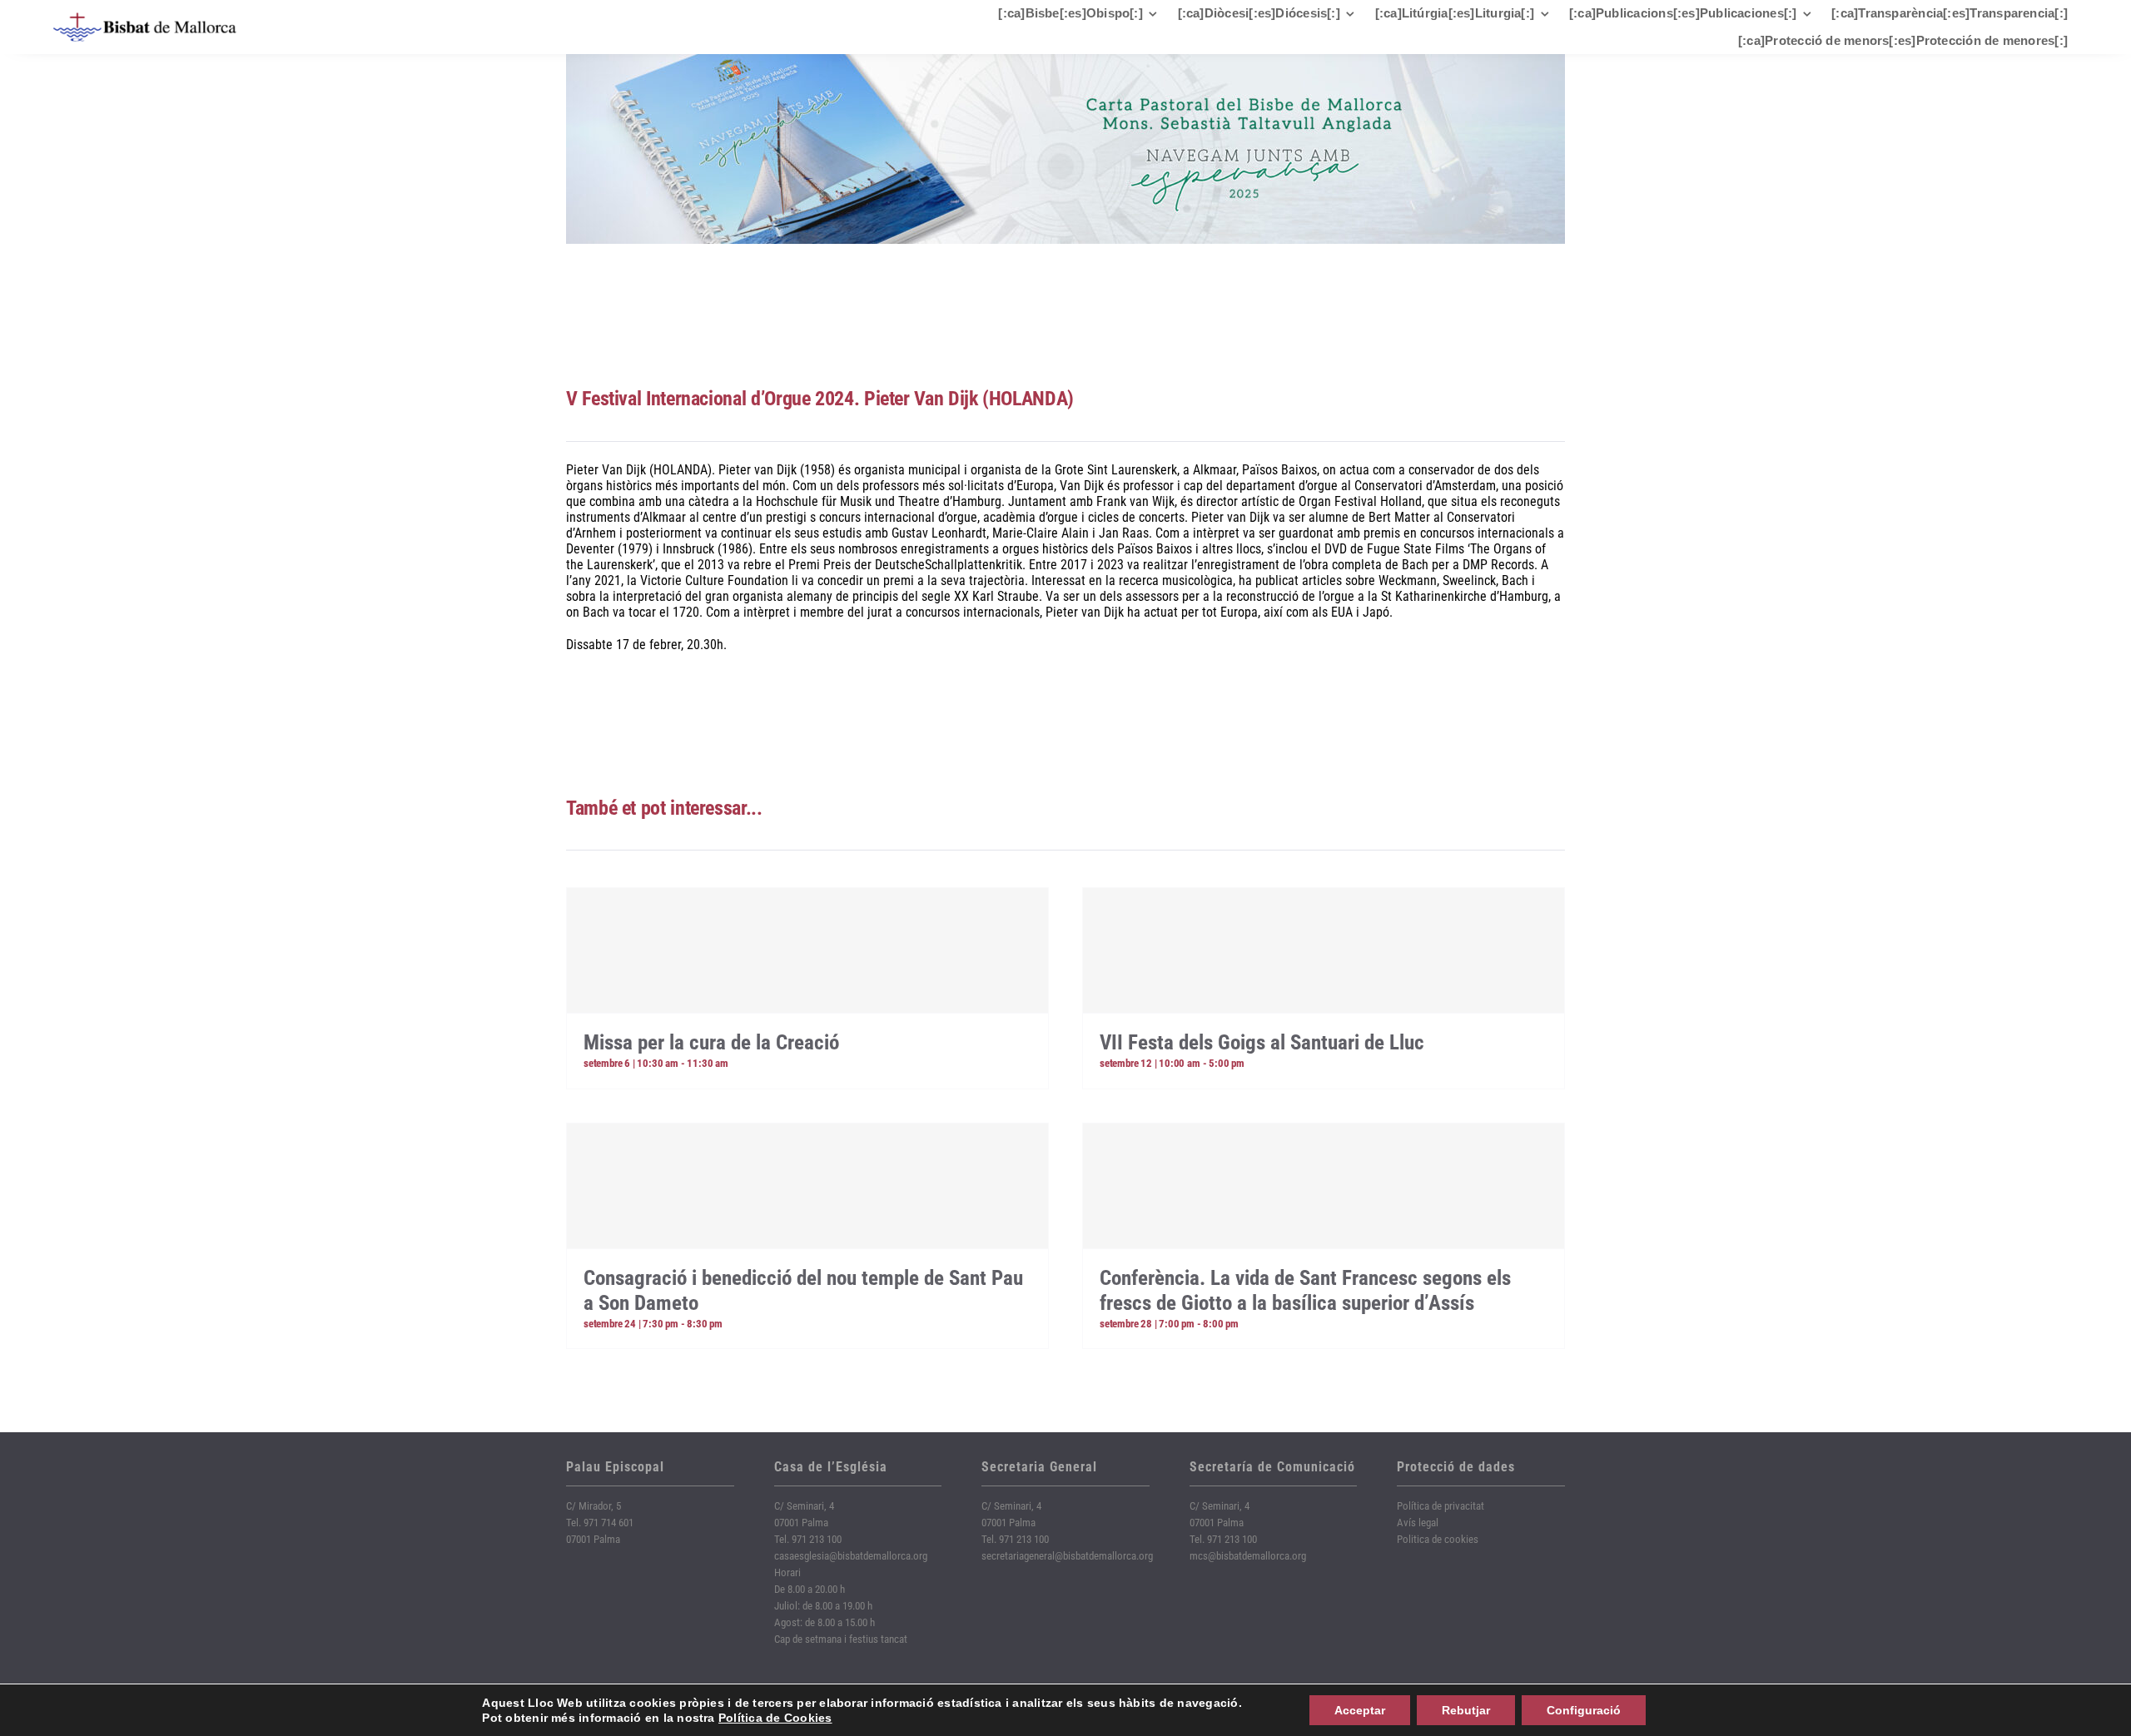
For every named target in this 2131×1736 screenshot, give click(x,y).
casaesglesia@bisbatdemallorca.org (851, 1556)
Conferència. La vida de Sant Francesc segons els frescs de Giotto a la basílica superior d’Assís (1305, 1290)
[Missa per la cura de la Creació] (807, 950)
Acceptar (1360, 1710)
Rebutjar (1466, 1710)
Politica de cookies (1438, 1539)
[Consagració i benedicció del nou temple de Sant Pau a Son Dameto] (807, 1186)
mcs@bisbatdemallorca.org (1248, 1556)
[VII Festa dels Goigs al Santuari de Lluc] (1324, 950)
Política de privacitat (1441, 1506)
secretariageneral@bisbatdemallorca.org (1067, 1556)
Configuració (1584, 1710)
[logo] (145, 19)
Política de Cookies (775, 1718)
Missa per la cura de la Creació (711, 1042)
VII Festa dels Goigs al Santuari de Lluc (1262, 1042)
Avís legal (1418, 1523)
